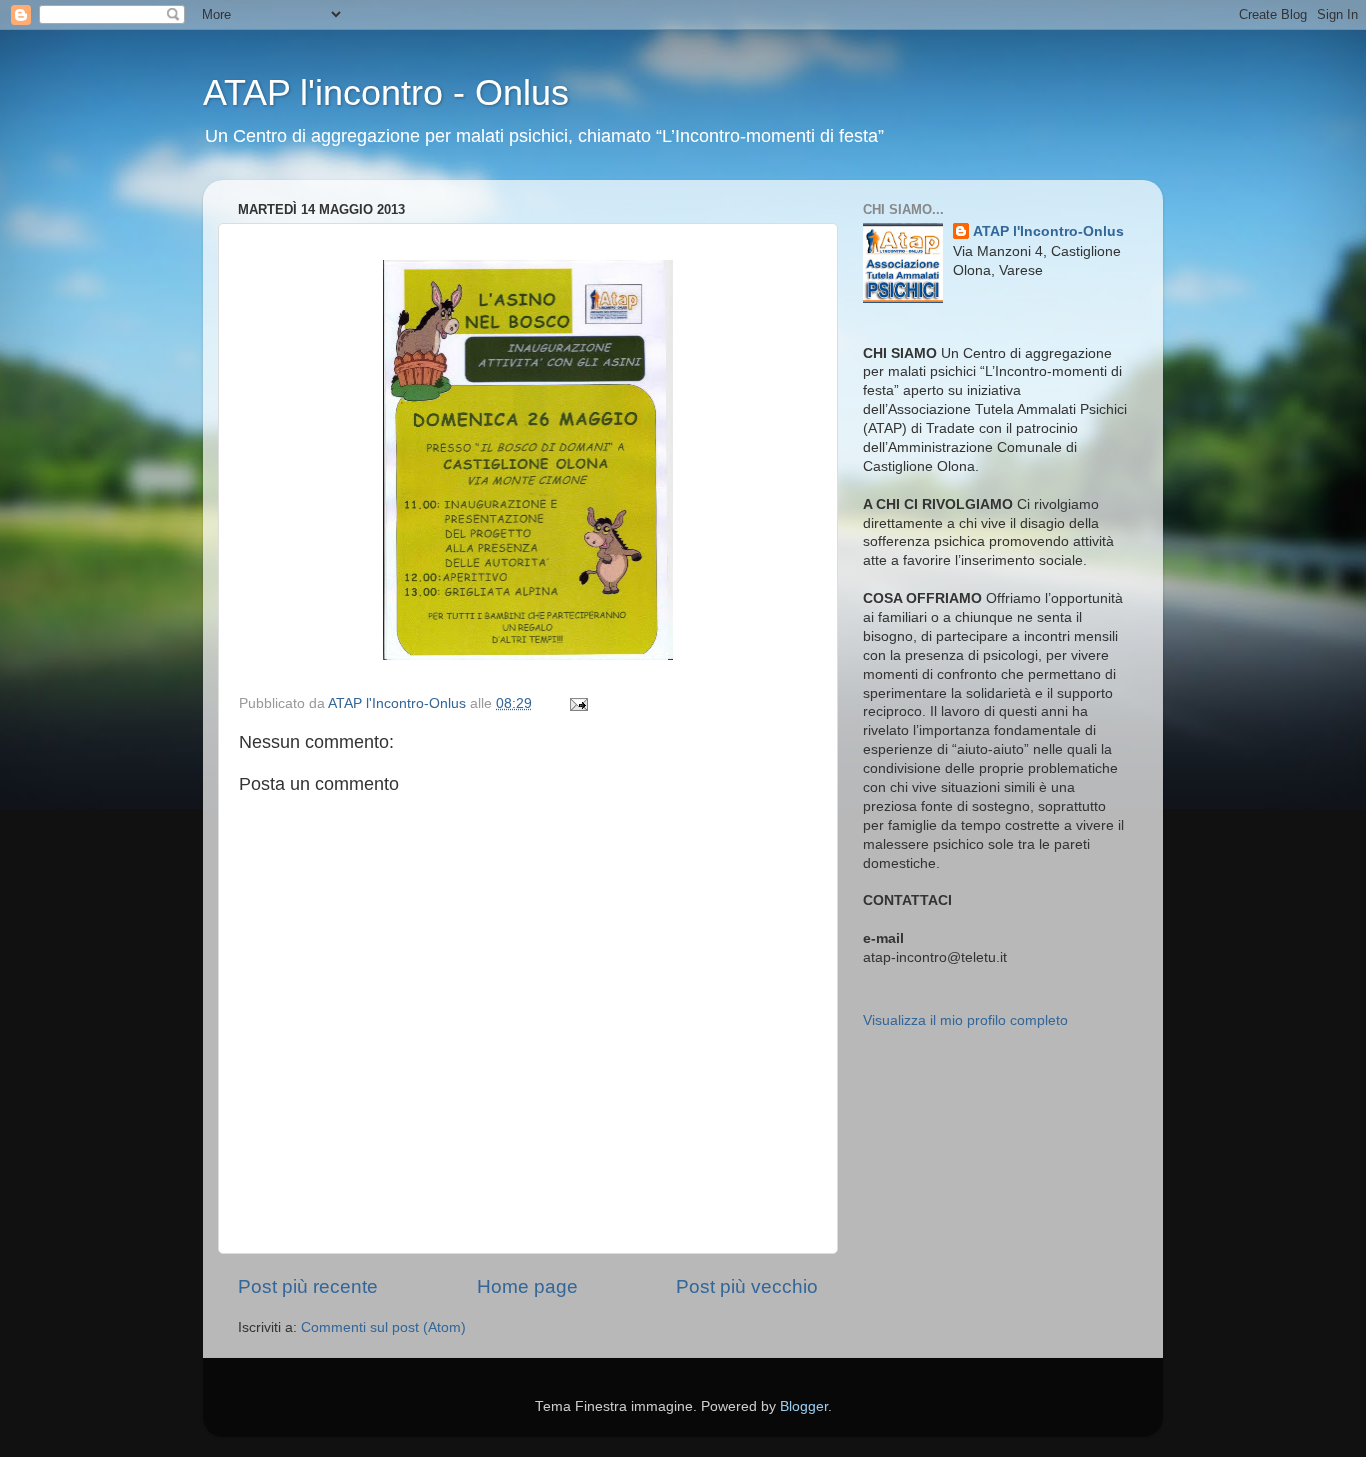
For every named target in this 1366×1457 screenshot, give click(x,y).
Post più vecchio (747, 1286)
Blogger (804, 1406)
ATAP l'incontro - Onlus (386, 92)
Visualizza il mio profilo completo (965, 1020)
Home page (527, 1286)
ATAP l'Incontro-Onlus (1048, 231)
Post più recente (308, 1286)
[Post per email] (577, 703)
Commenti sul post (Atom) (383, 1327)
